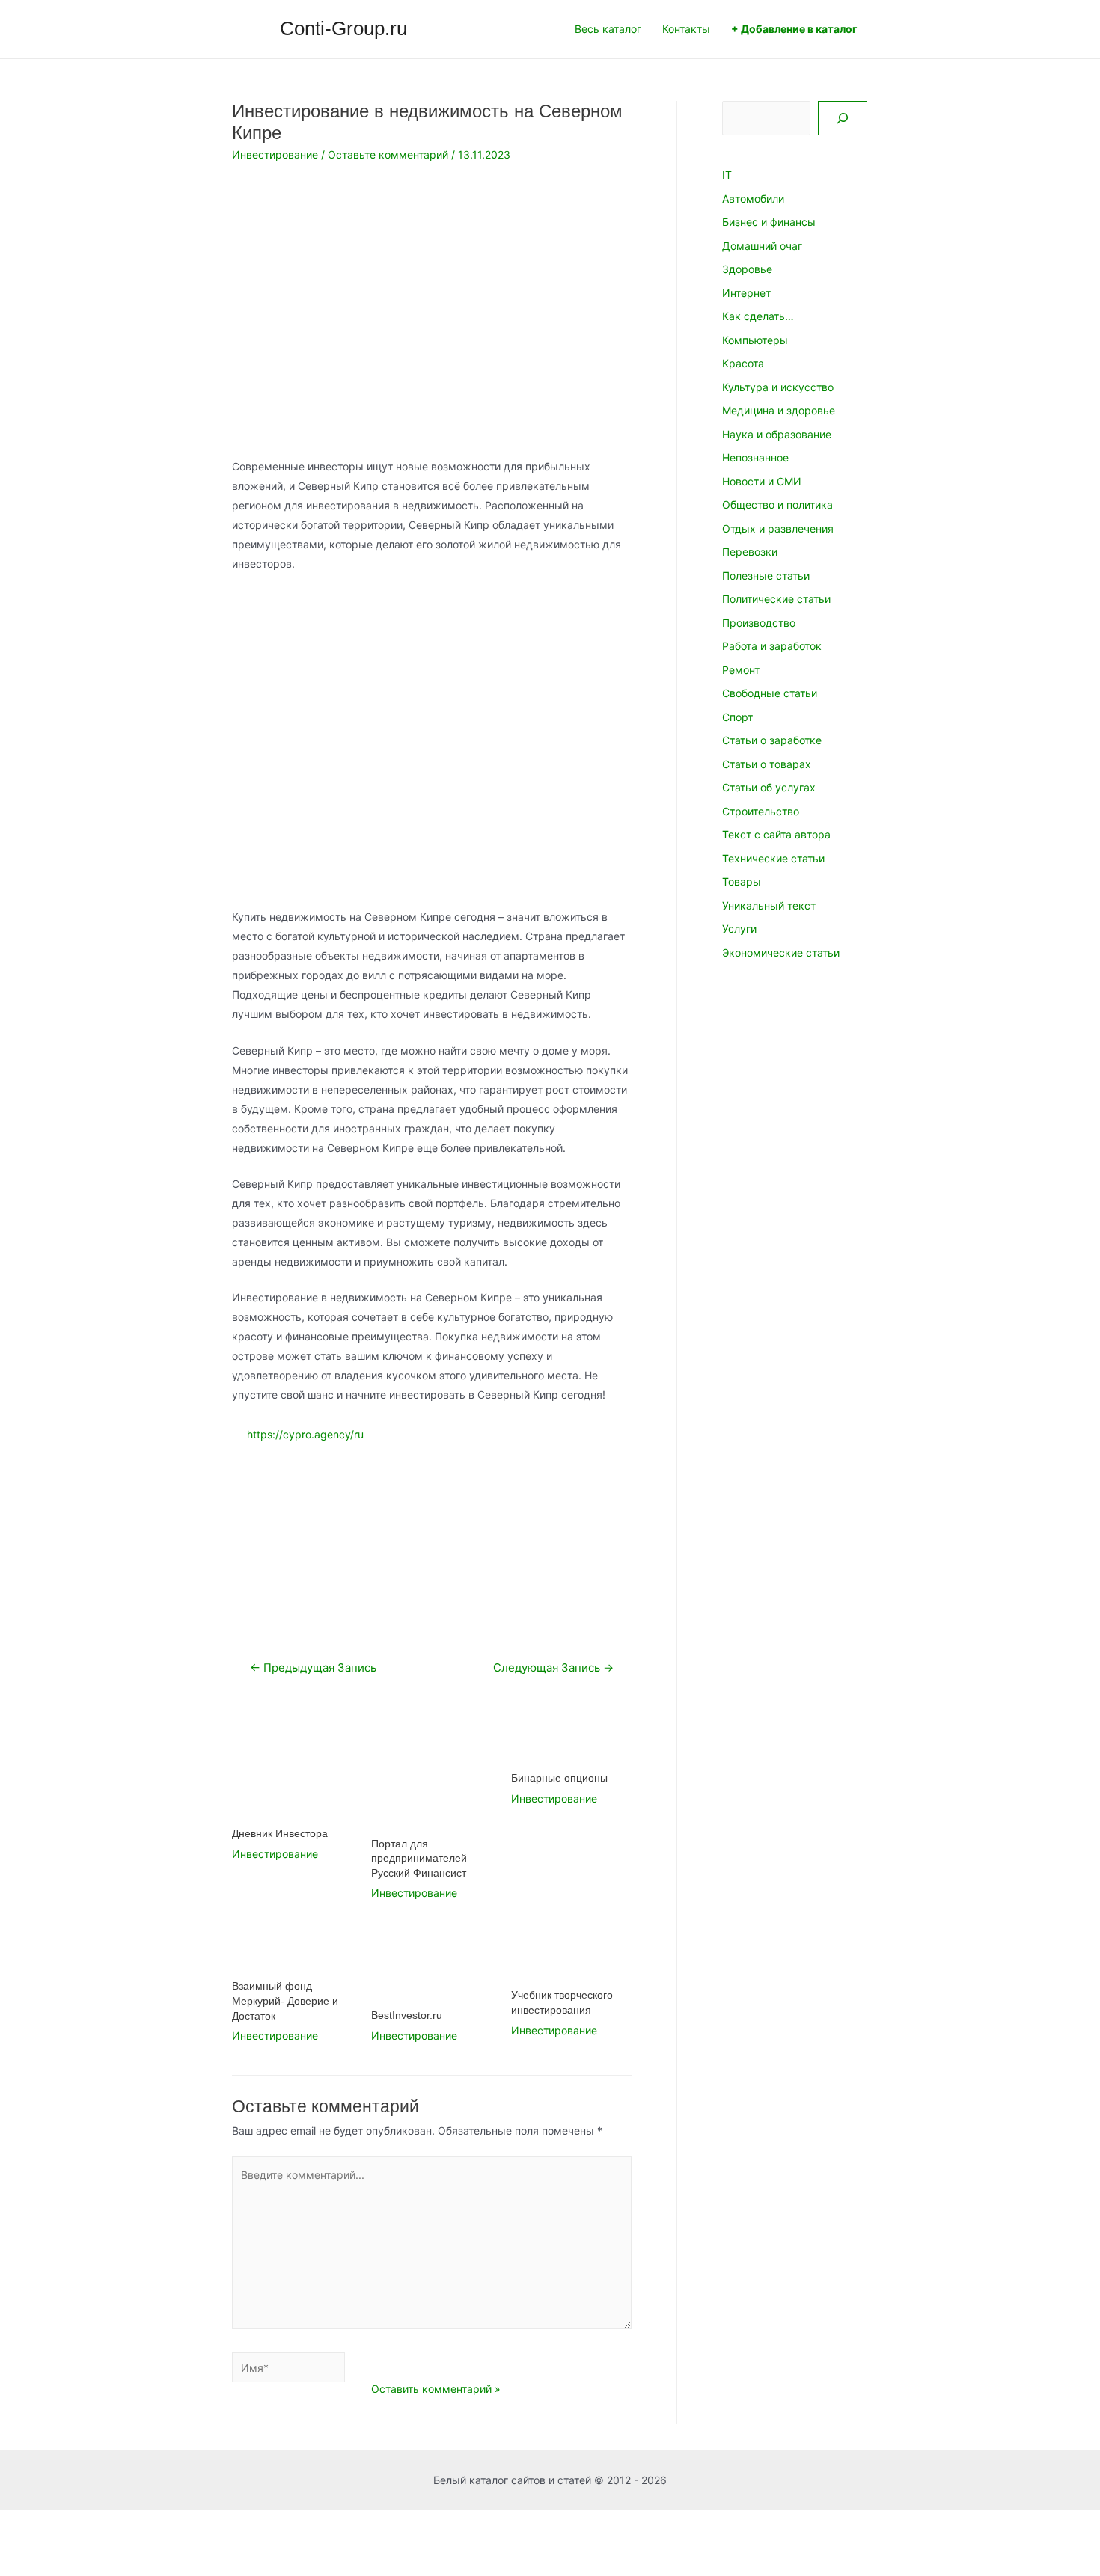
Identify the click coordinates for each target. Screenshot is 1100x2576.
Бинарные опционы (559, 1778)
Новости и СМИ (762, 481)
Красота (743, 363)
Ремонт (741, 670)
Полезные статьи (766, 576)
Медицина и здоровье (779, 410)
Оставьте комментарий (388, 154)
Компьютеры (755, 340)
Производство (759, 623)
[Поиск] (843, 118)
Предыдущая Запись (313, 1668)
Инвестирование (275, 154)
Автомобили (753, 199)
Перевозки (750, 552)
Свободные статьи (770, 693)
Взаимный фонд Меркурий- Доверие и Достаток (285, 2000)
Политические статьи (776, 599)
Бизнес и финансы (769, 222)
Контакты (686, 29)
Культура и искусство (778, 387)
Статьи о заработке (772, 740)
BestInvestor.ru (407, 2015)
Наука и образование (777, 434)
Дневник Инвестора (280, 1833)
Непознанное (755, 457)
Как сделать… (758, 316)
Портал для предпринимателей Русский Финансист (419, 1858)
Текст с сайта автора (776, 834)
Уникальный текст (769, 905)
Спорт (737, 717)
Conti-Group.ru (343, 28)
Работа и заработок (772, 646)
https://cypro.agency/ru (305, 1435)
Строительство (761, 811)
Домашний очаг (762, 246)
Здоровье (747, 269)
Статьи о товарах (767, 764)
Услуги (739, 929)
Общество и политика (777, 505)
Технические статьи (773, 858)
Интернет (746, 293)
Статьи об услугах (769, 787)
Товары (742, 881)
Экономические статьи (781, 953)
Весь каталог (608, 29)
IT (727, 175)
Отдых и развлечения (778, 528)
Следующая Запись (553, 1668)
